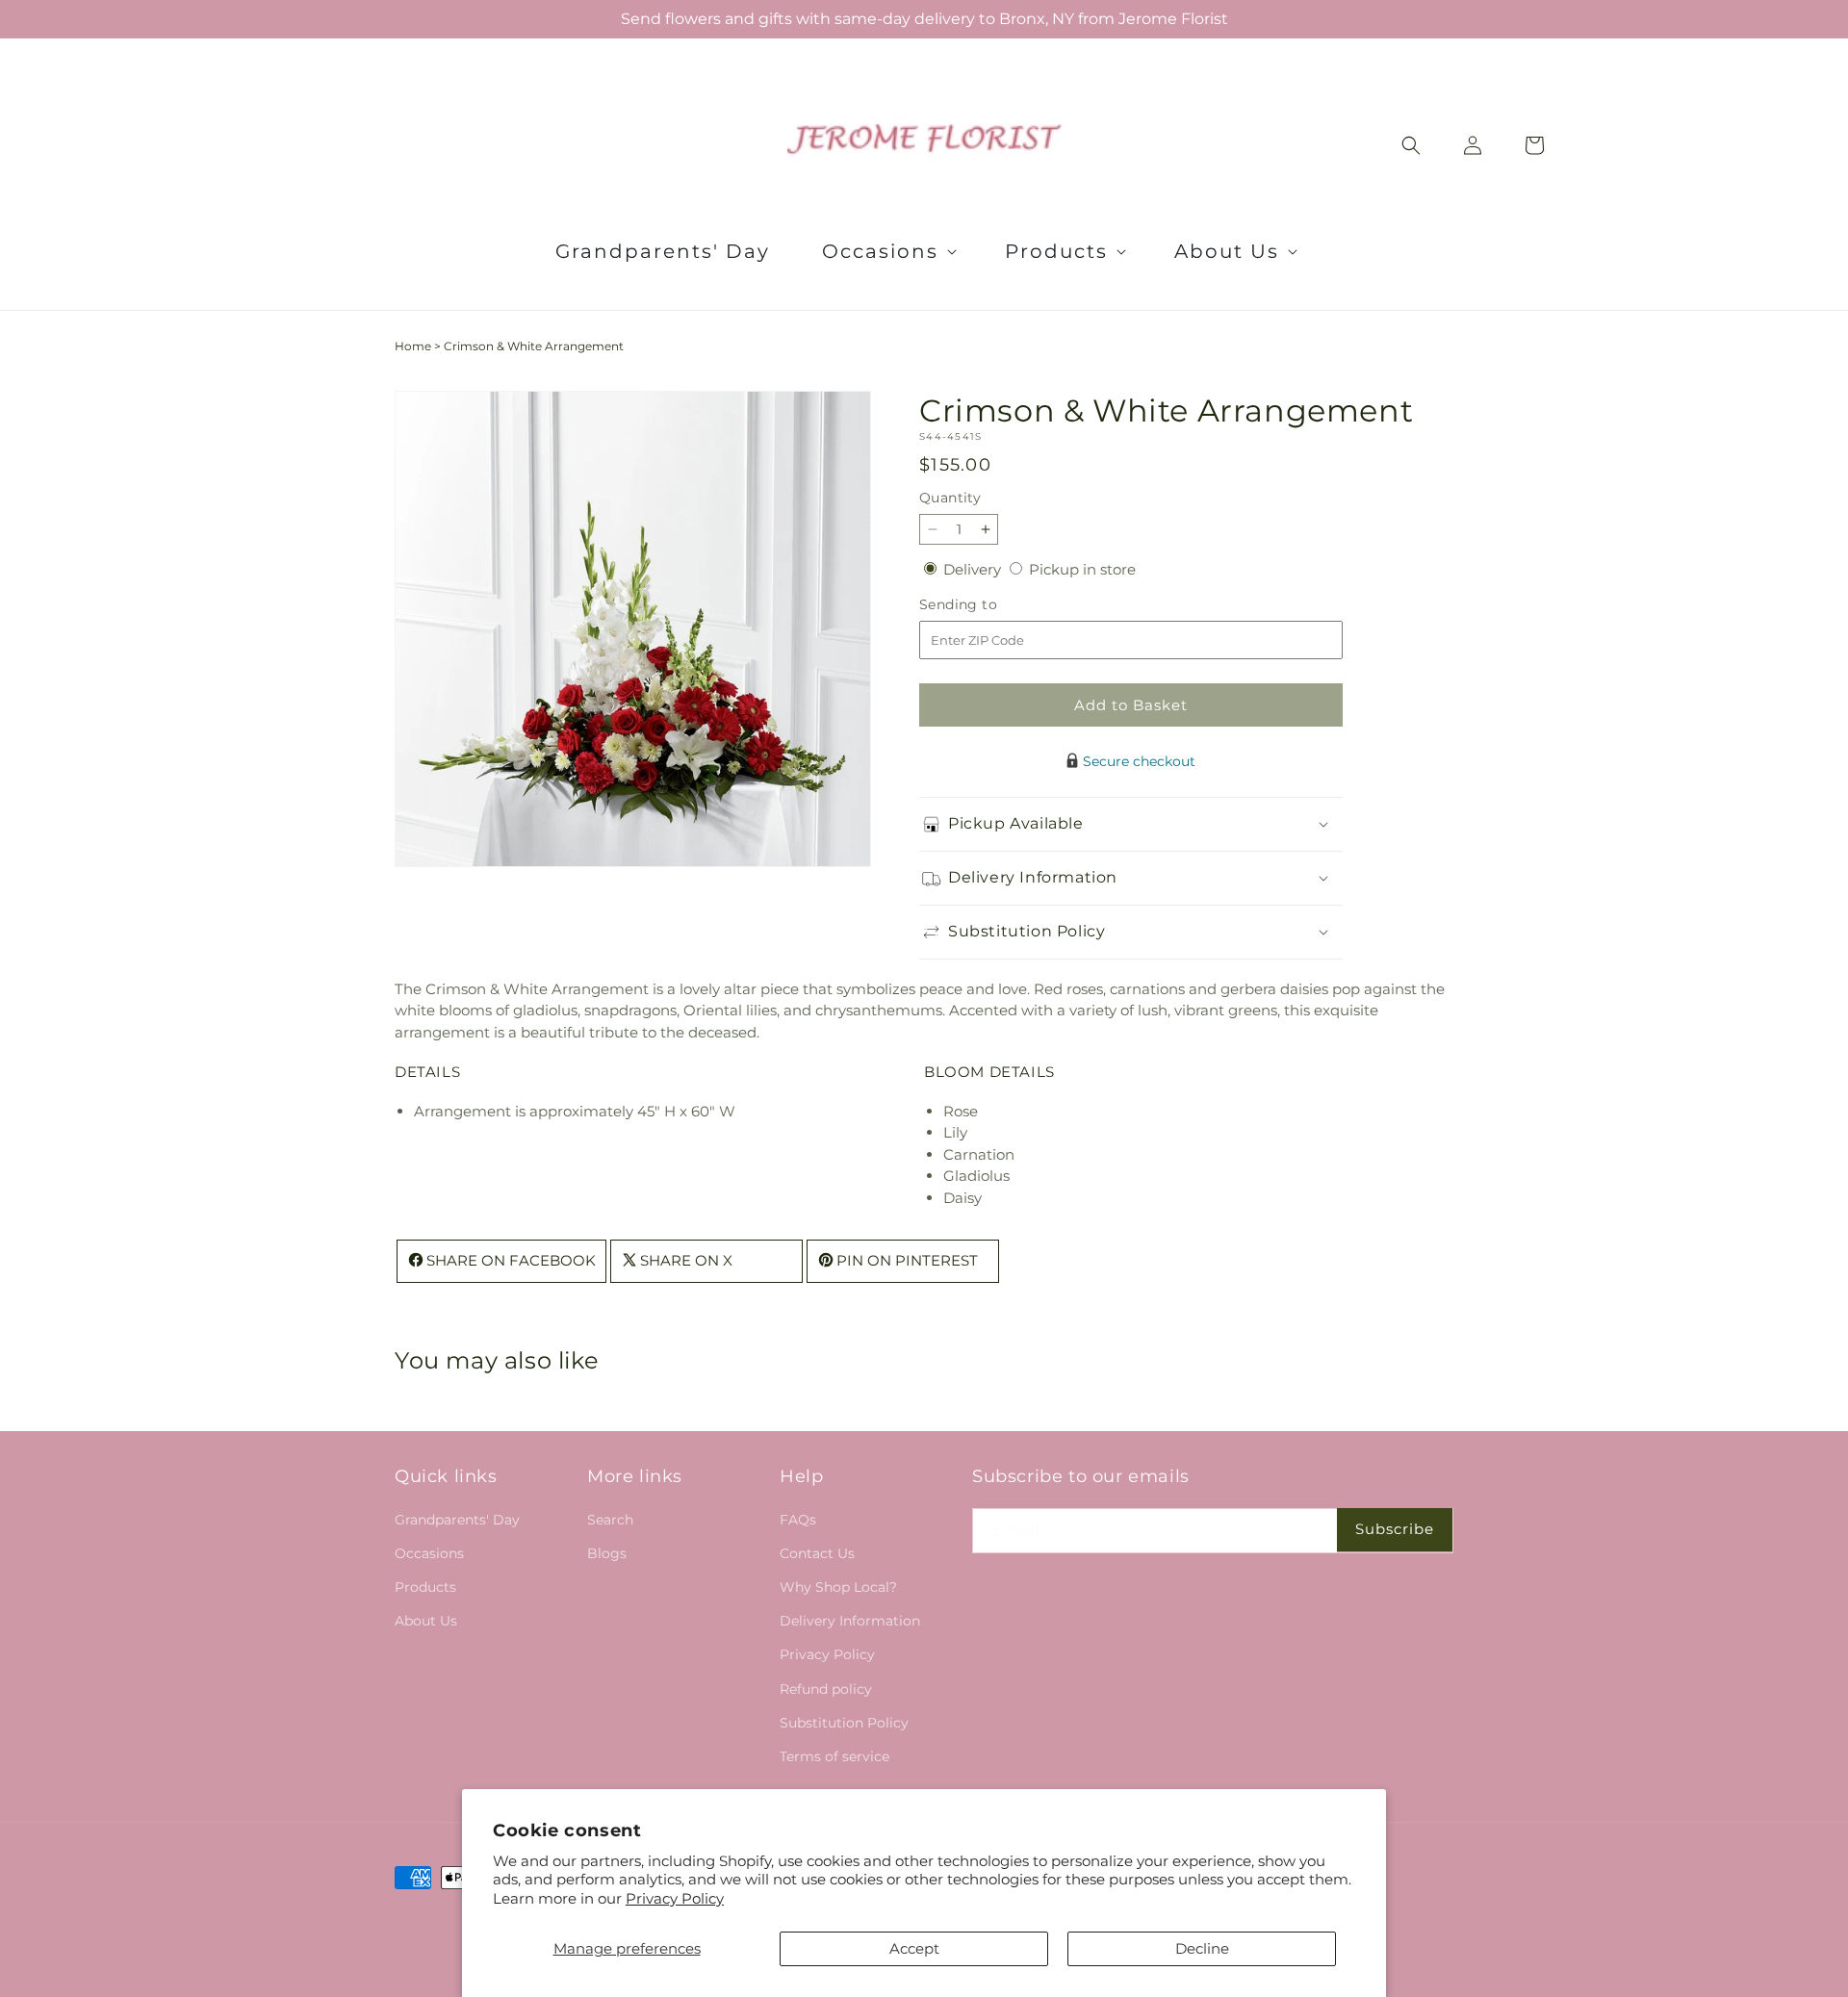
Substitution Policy (844, 1722)
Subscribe (1395, 1529)
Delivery (974, 569)
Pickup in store (1082, 569)
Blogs (607, 1553)
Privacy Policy (675, 1898)
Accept (914, 1948)
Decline (1202, 1948)
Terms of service (834, 1756)
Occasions (429, 1553)
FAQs (798, 1519)
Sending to (987, 605)
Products (425, 1587)
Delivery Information (850, 1621)
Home (413, 346)
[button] (887, 251)
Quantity (950, 498)
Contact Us (817, 1553)
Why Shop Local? (838, 1587)
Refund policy (826, 1688)
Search (610, 1519)
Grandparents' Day (457, 1519)
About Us (426, 1621)
